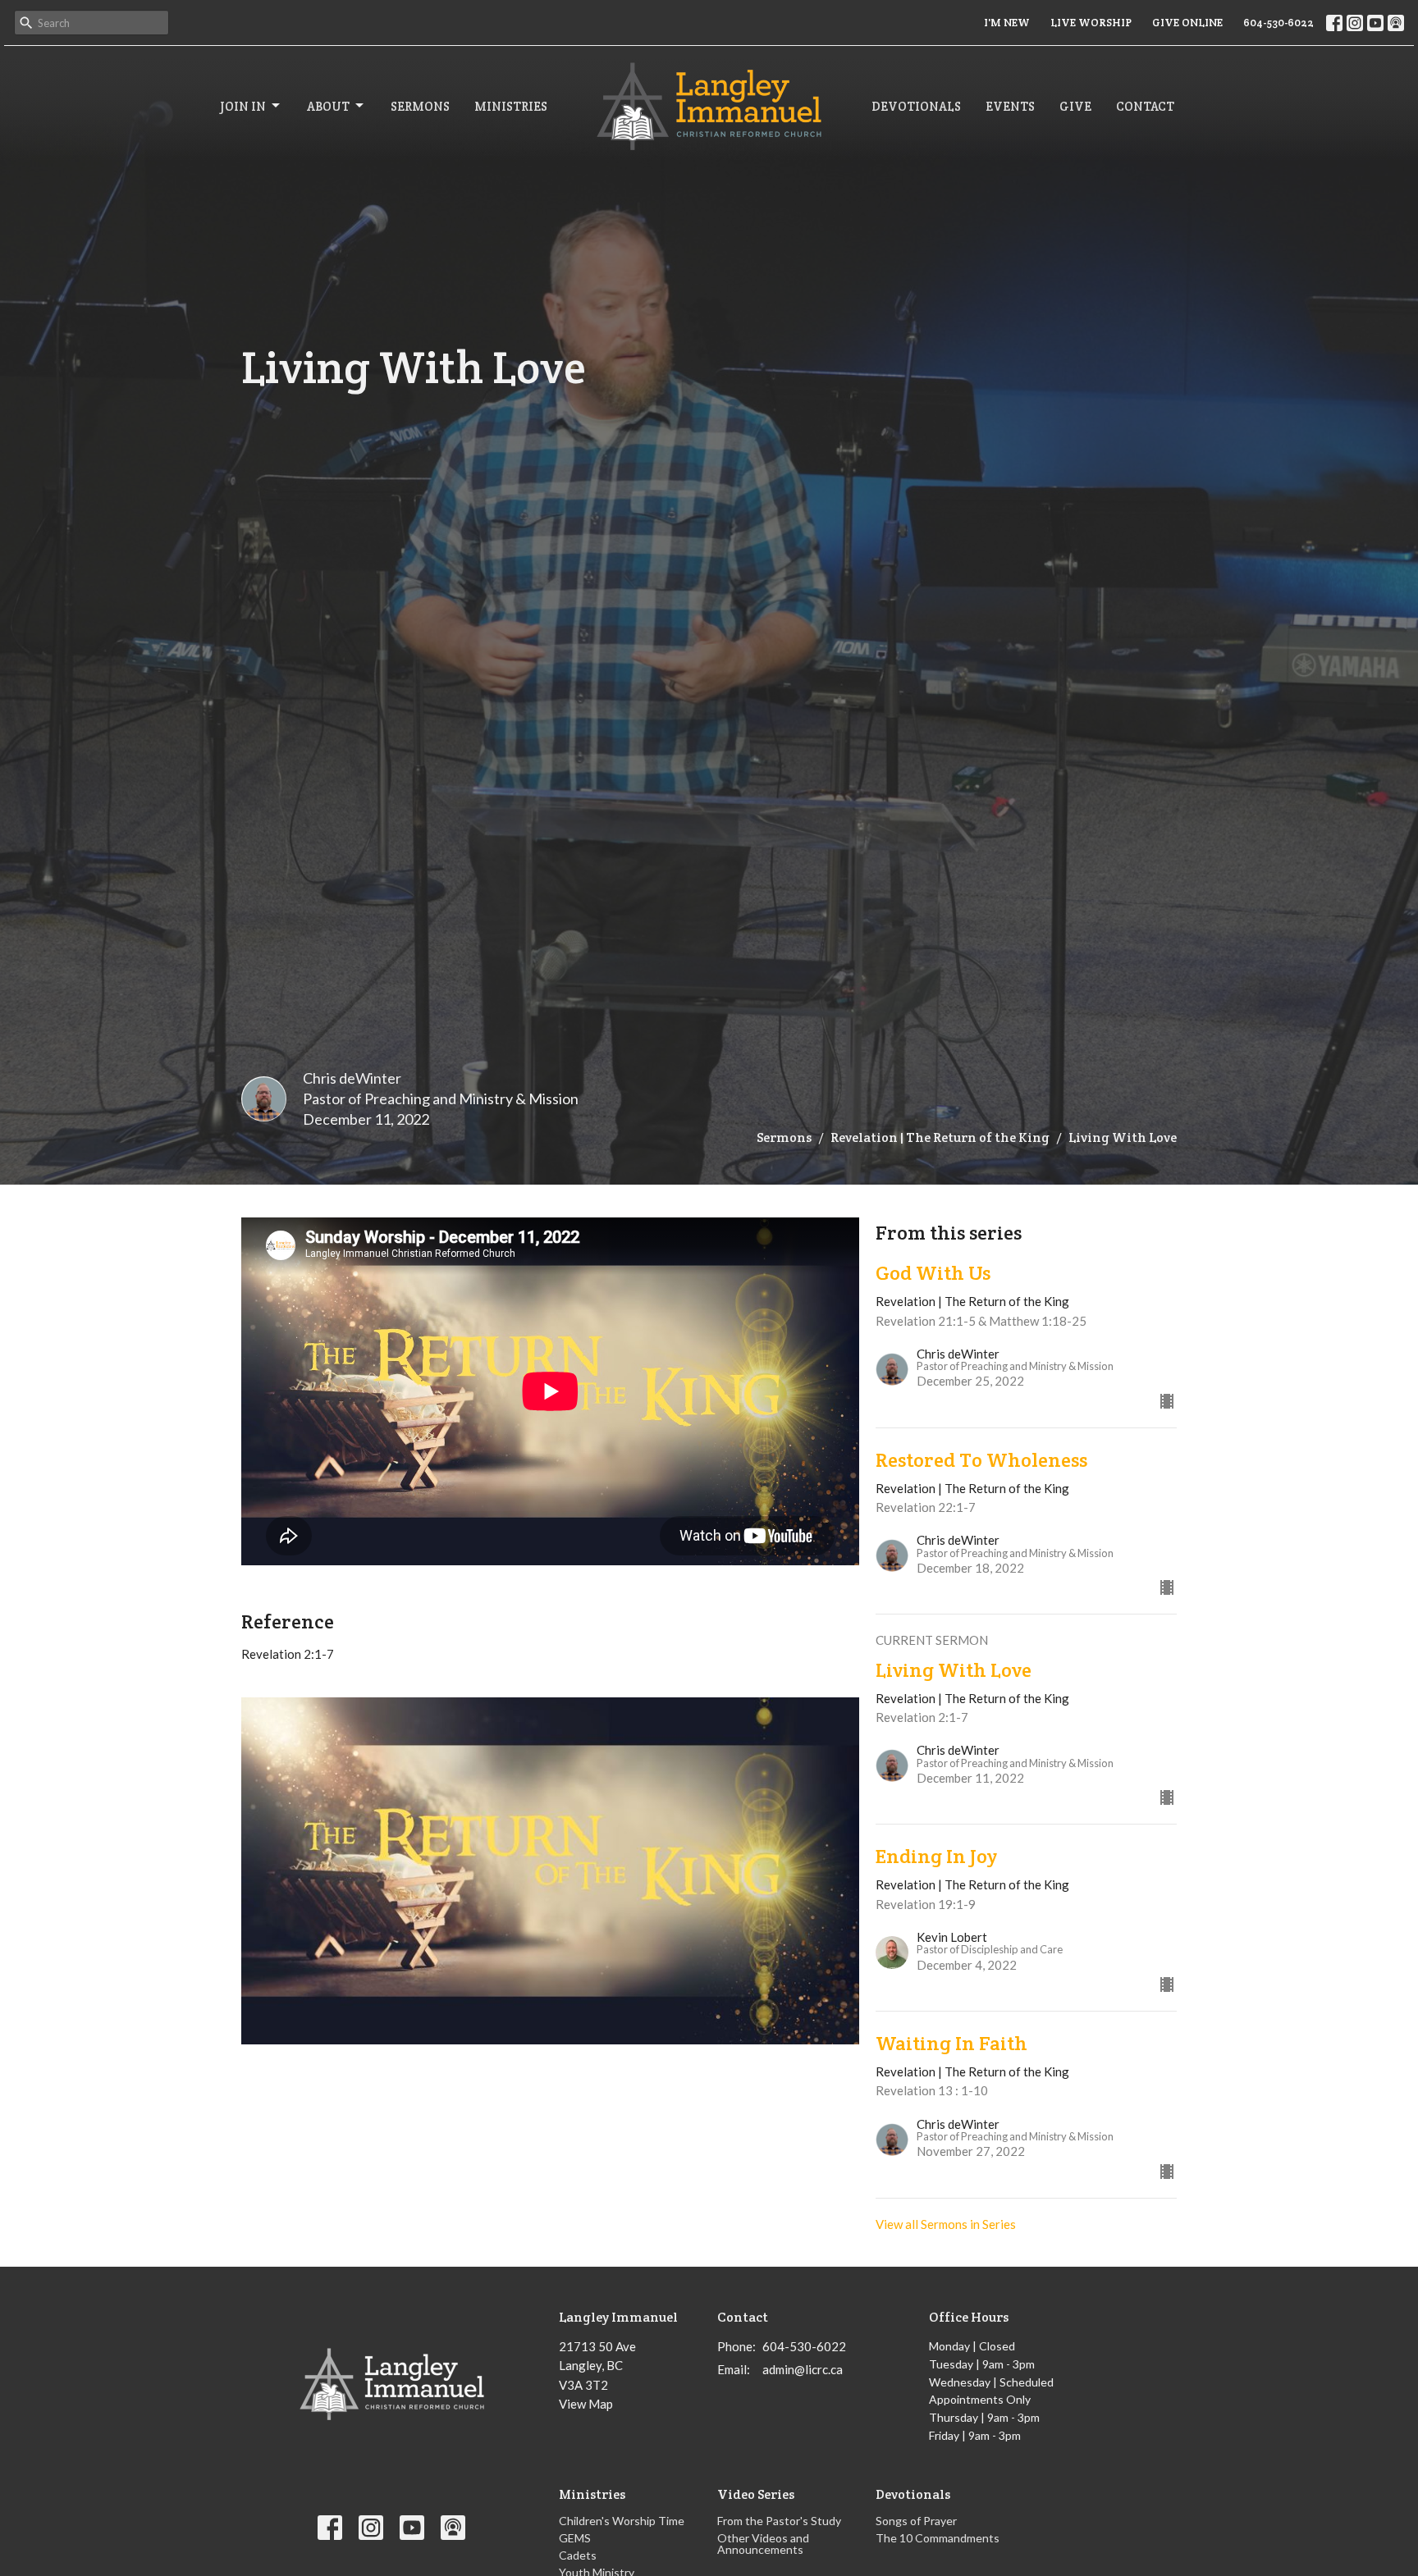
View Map (586, 2404)
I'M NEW (1007, 23)
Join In (243, 106)
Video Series (756, 2494)
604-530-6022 (1278, 23)
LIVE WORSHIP (1091, 23)
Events (1010, 106)
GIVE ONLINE (1187, 23)
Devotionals (916, 106)
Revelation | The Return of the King (940, 1137)
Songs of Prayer (916, 2521)
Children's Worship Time (622, 2521)
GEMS (575, 2538)
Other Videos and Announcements (763, 2544)
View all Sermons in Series (946, 2224)
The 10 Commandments (938, 2538)
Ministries (511, 106)
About (328, 106)
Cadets (578, 2555)
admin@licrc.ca (803, 2369)
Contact (1145, 106)
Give (1075, 106)
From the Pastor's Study (779, 2521)
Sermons (420, 106)
